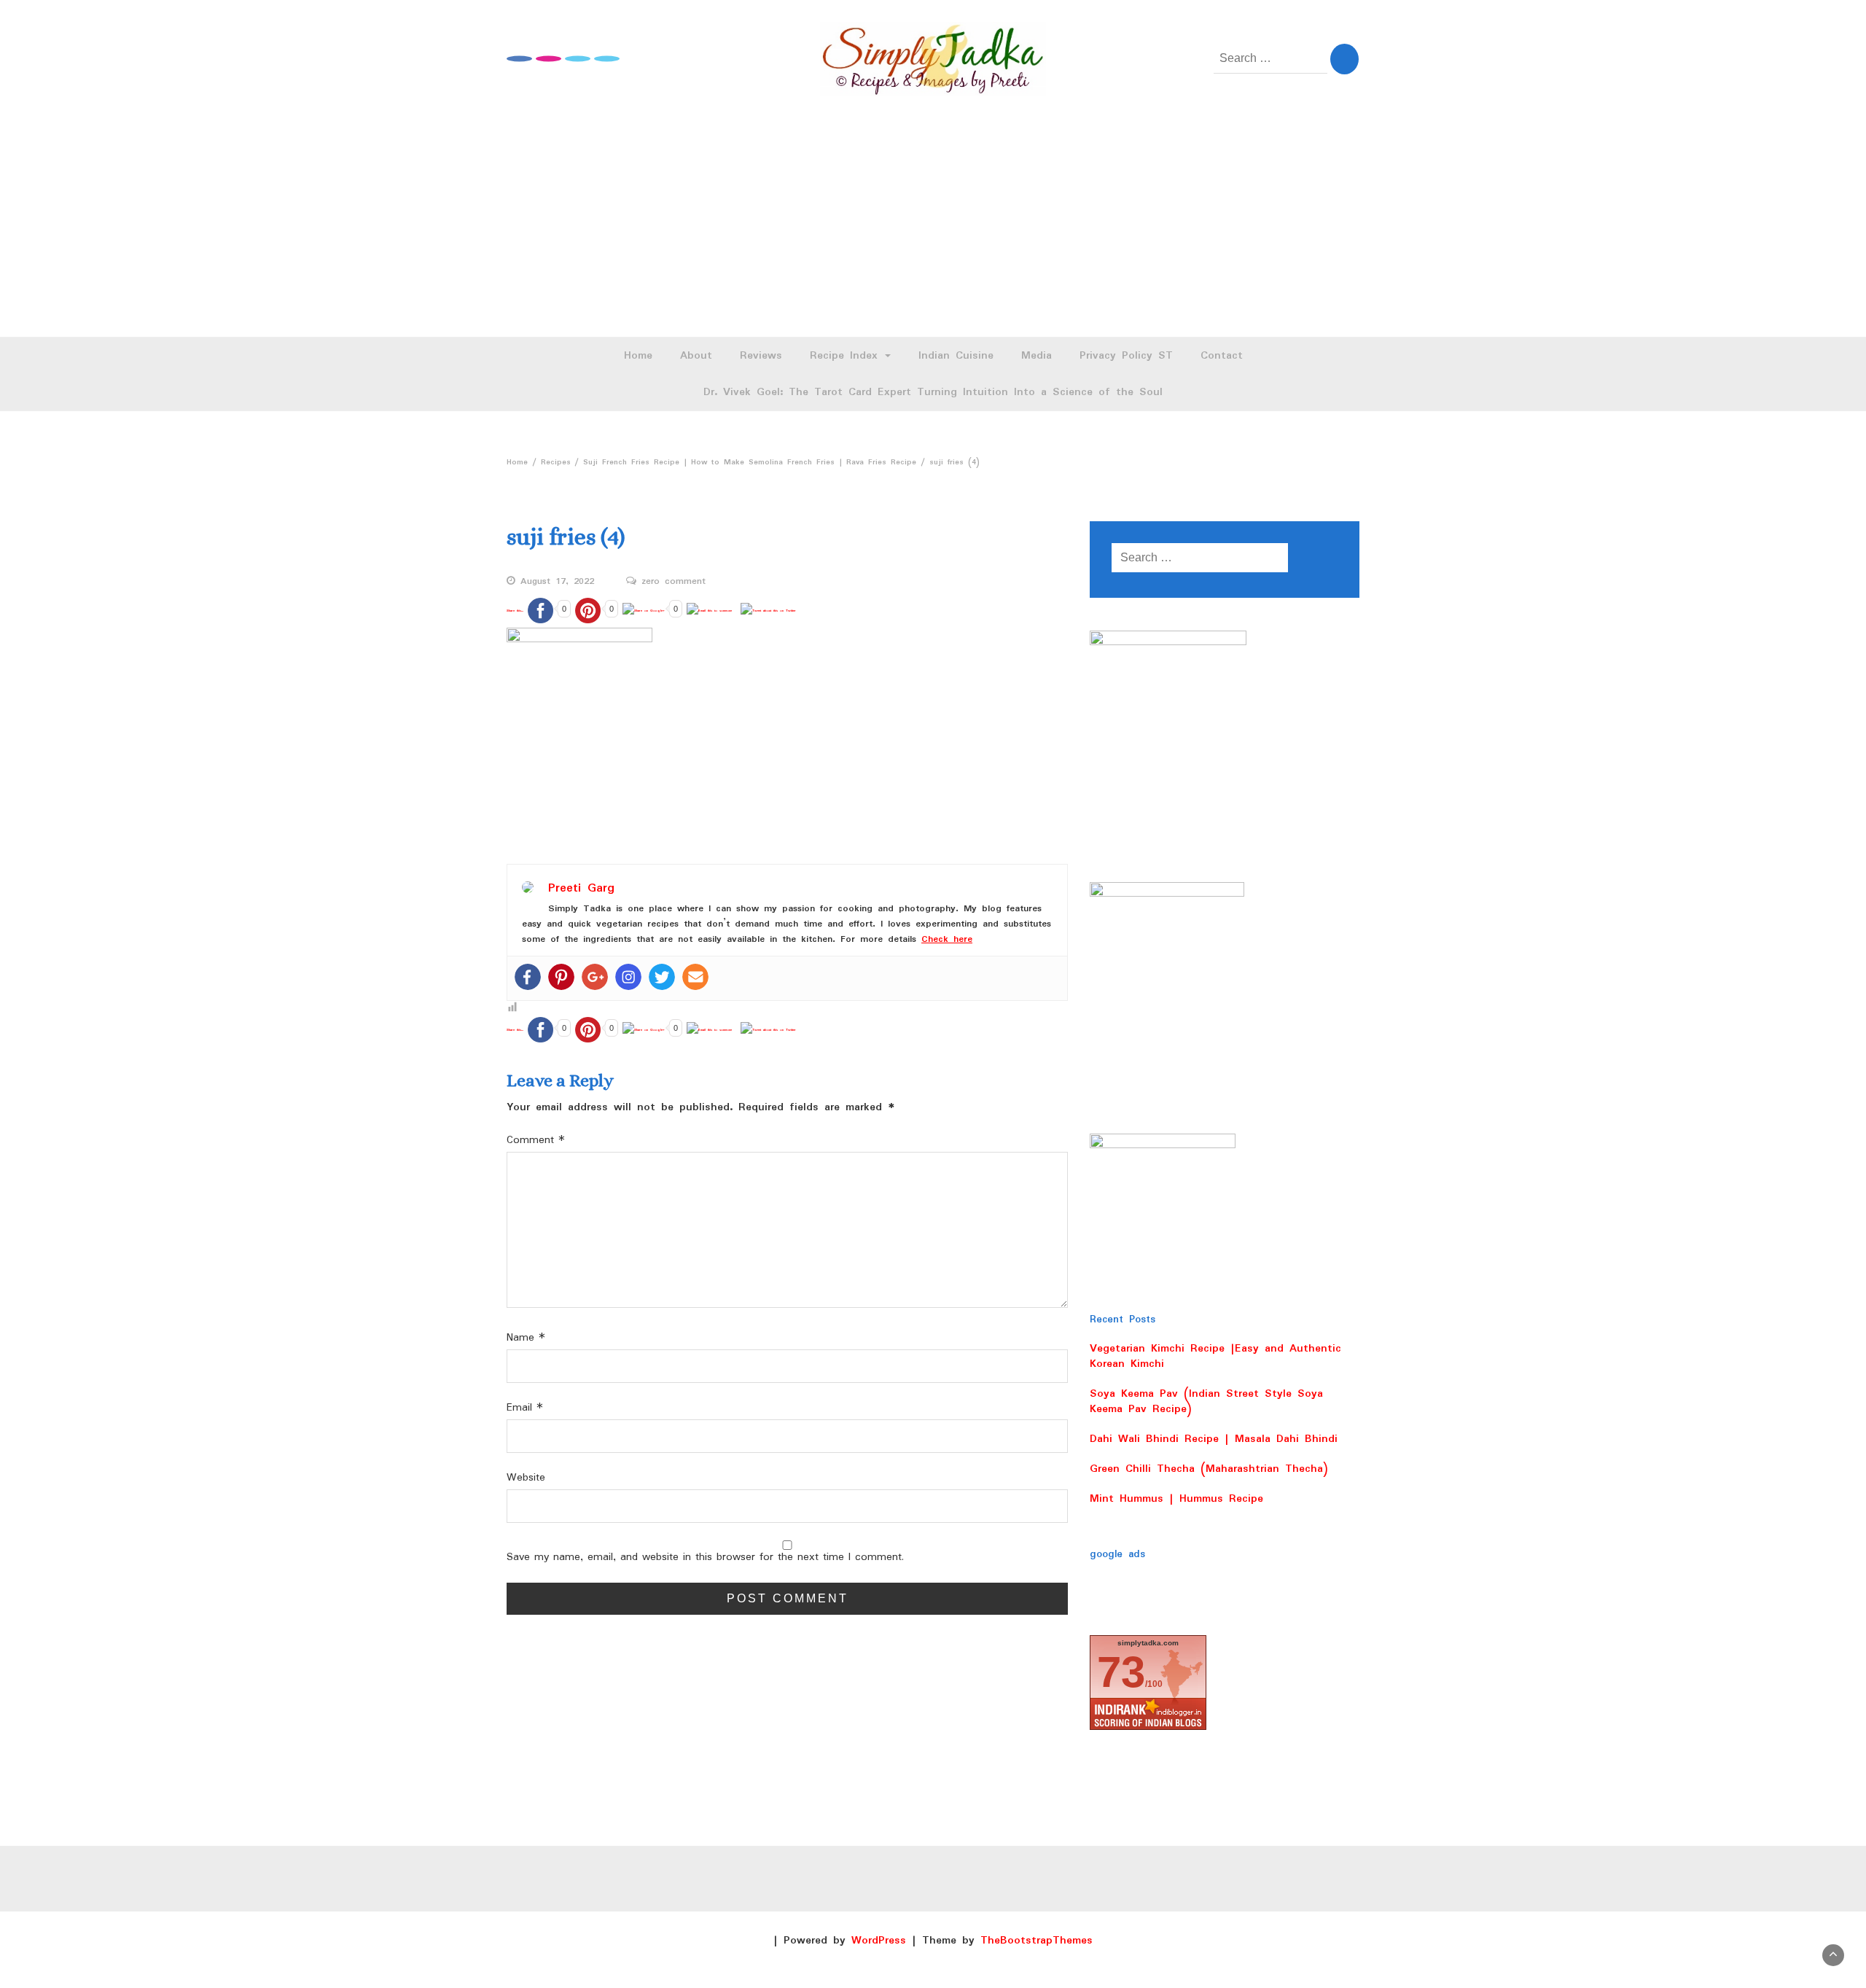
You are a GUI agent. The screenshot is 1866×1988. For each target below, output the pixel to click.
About (696, 356)
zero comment (674, 582)
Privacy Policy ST (1126, 356)
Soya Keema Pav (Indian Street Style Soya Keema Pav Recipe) (1206, 1402)
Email (525, 1408)
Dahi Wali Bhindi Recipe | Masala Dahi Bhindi (1214, 1439)
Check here (947, 939)
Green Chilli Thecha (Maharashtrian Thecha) (1209, 1469)
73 (1121, 1672)
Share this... (515, 611)
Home (638, 356)
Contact (1222, 356)
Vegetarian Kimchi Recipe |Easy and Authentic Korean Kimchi (1215, 1356)
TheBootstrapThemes (1037, 1941)
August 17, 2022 (557, 582)
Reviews (761, 356)
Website (526, 1478)
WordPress (879, 1941)
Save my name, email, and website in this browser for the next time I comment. (705, 1558)
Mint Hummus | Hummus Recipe (1176, 1499)
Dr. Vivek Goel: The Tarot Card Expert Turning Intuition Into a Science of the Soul (933, 392)
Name (526, 1338)
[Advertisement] (933, 227)
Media (1037, 356)
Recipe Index (847, 356)
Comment (536, 1141)
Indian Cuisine (956, 356)
